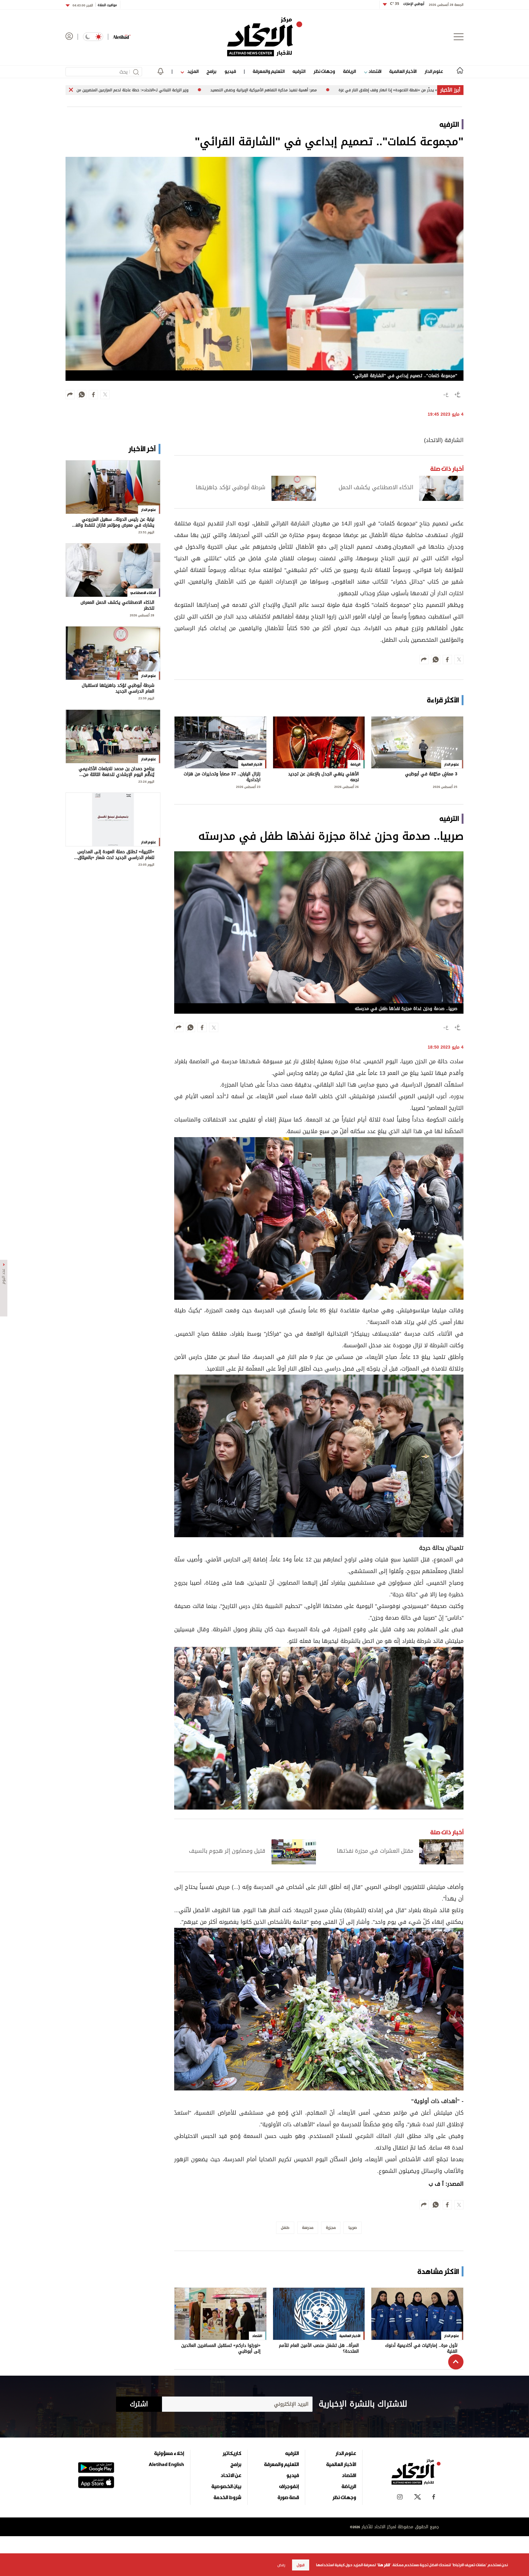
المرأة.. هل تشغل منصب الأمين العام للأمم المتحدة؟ (319, 2349)
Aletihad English (166, 2464)
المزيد (192, 71)
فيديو (230, 71)
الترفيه (299, 71)
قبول (301, 2565)
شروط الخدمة (227, 2497)
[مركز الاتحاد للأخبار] (265, 37)
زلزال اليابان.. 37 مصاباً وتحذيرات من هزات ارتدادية (222, 777)
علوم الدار (434, 71)
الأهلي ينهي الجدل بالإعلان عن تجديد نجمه (323, 777)
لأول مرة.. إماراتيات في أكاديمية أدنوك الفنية (421, 2349)
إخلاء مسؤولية (169, 2453)
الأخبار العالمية (403, 71)
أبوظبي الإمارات (407, 4)
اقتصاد (374, 71)
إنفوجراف (289, 2486)
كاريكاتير (232, 2453)
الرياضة (349, 71)
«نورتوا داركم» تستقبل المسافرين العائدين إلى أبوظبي (221, 2349)
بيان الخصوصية (226, 2486)
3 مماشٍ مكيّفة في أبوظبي (431, 775)
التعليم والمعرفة (269, 71)
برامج (211, 71)
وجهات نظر (324, 71)
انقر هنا (384, 2565)
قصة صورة (288, 2497)
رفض (281, 2565)
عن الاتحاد (231, 2475)
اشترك (139, 2404)
